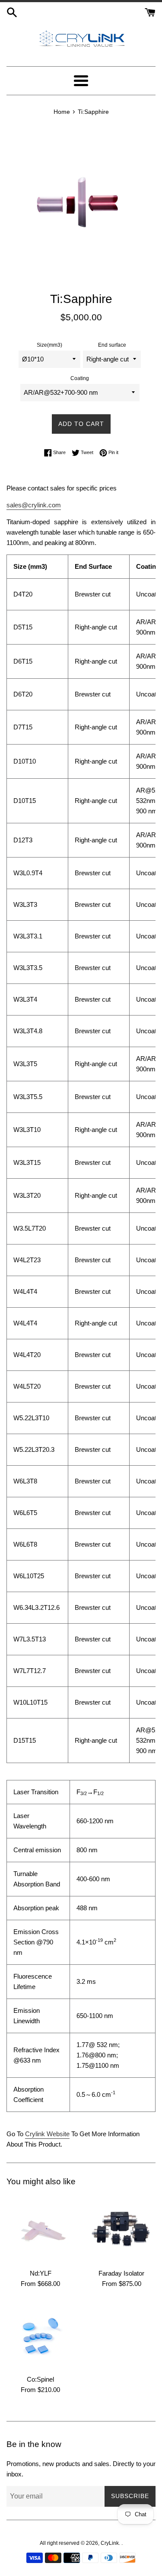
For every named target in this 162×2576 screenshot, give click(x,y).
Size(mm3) (49, 345)
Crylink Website (47, 2134)
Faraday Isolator (121, 2273)
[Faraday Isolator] (122, 2230)
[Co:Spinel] (41, 2336)
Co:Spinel (40, 2379)
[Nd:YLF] (41, 2229)
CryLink (110, 2543)
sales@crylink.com (34, 505)
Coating (80, 378)
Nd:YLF (41, 2273)
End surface (112, 345)
